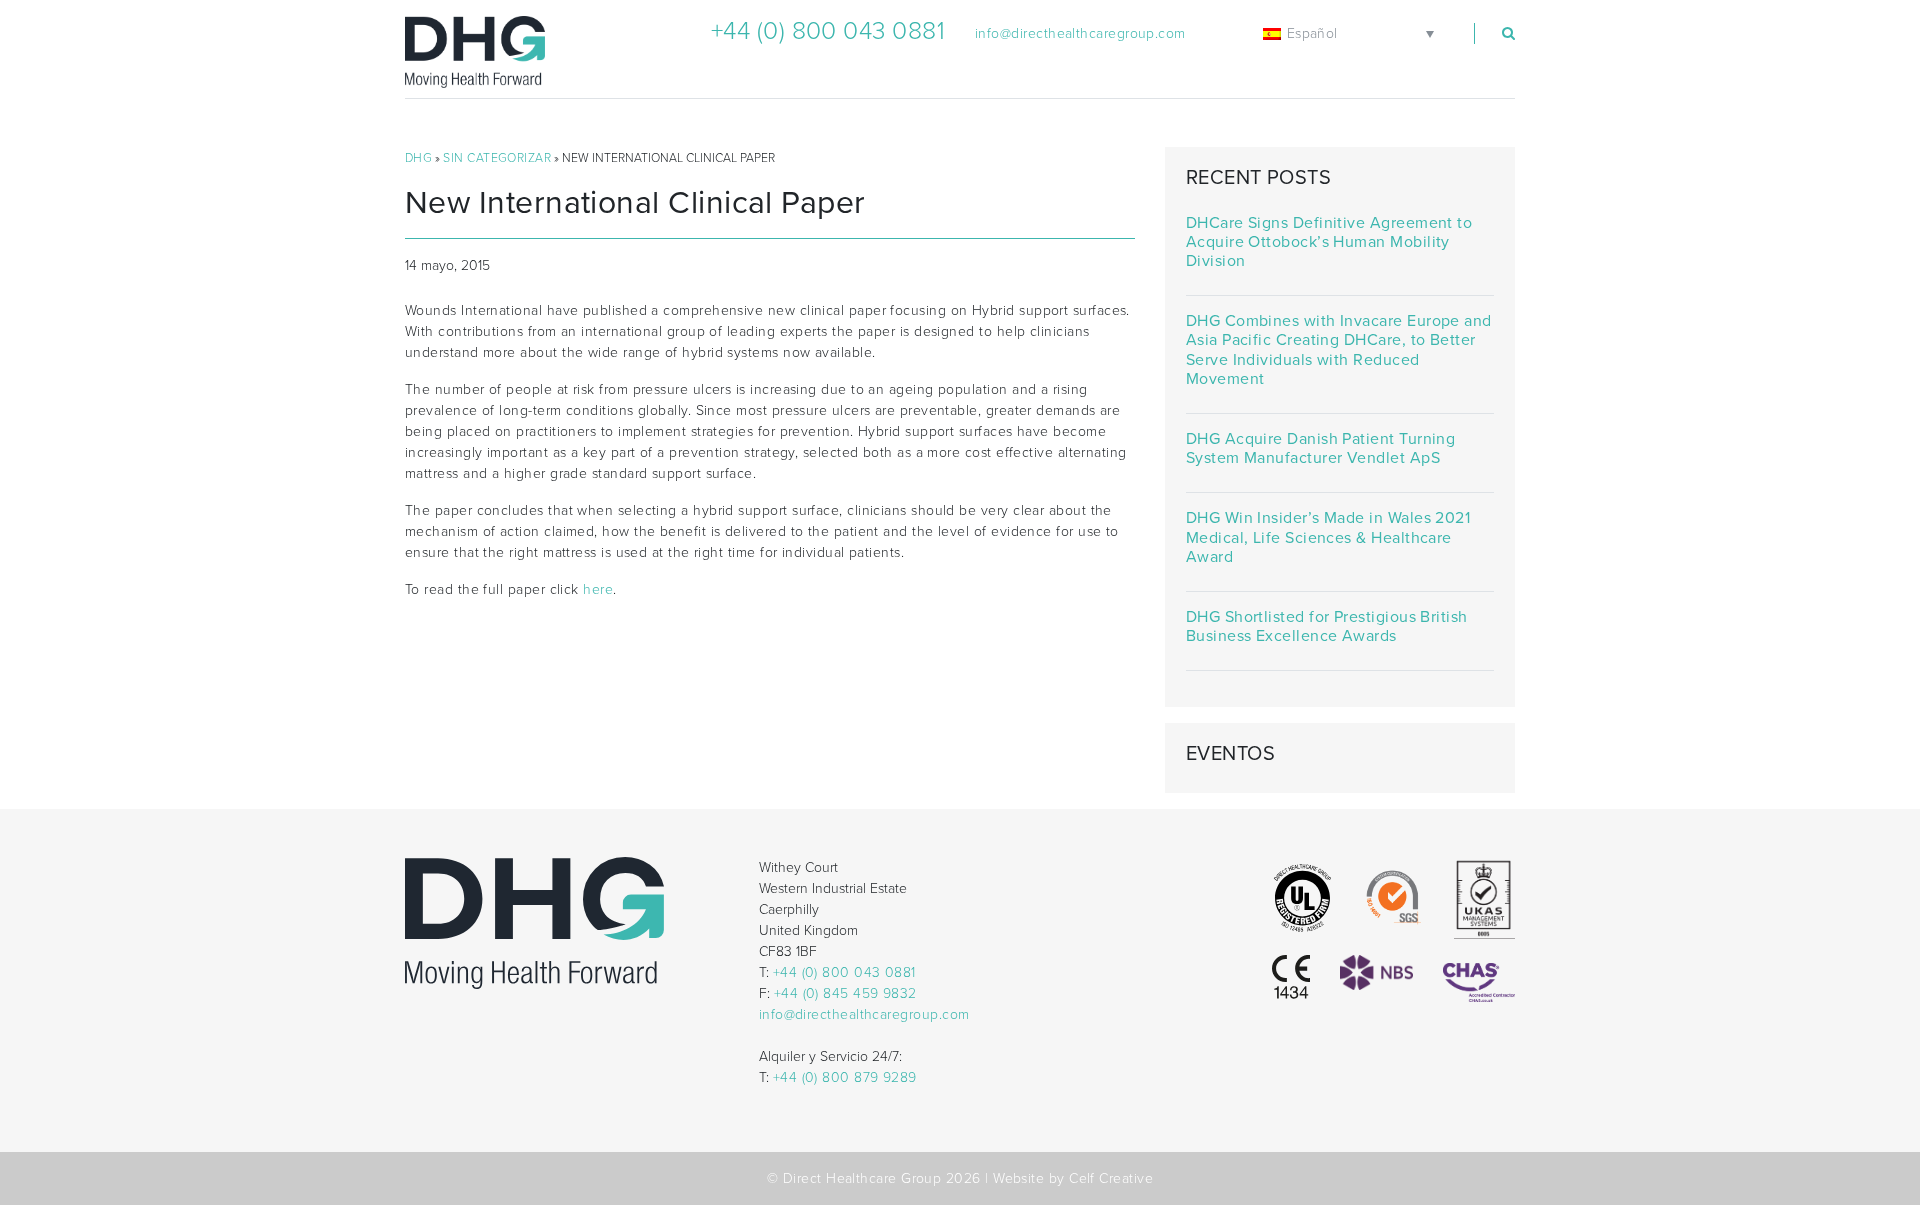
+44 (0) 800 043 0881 (828, 31)
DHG (418, 158)
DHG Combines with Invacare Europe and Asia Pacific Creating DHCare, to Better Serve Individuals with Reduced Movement (1339, 350)
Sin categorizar (497, 158)
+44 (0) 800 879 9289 (845, 1077)
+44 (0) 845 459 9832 (845, 993)
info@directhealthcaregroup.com (1080, 33)
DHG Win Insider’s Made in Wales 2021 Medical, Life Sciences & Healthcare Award (1328, 537)
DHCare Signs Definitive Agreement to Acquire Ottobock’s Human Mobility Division (1329, 242)
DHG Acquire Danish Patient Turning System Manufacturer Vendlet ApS (1321, 449)
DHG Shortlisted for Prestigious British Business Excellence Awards (1327, 627)
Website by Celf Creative (1073, 1178)
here (598, 589)
